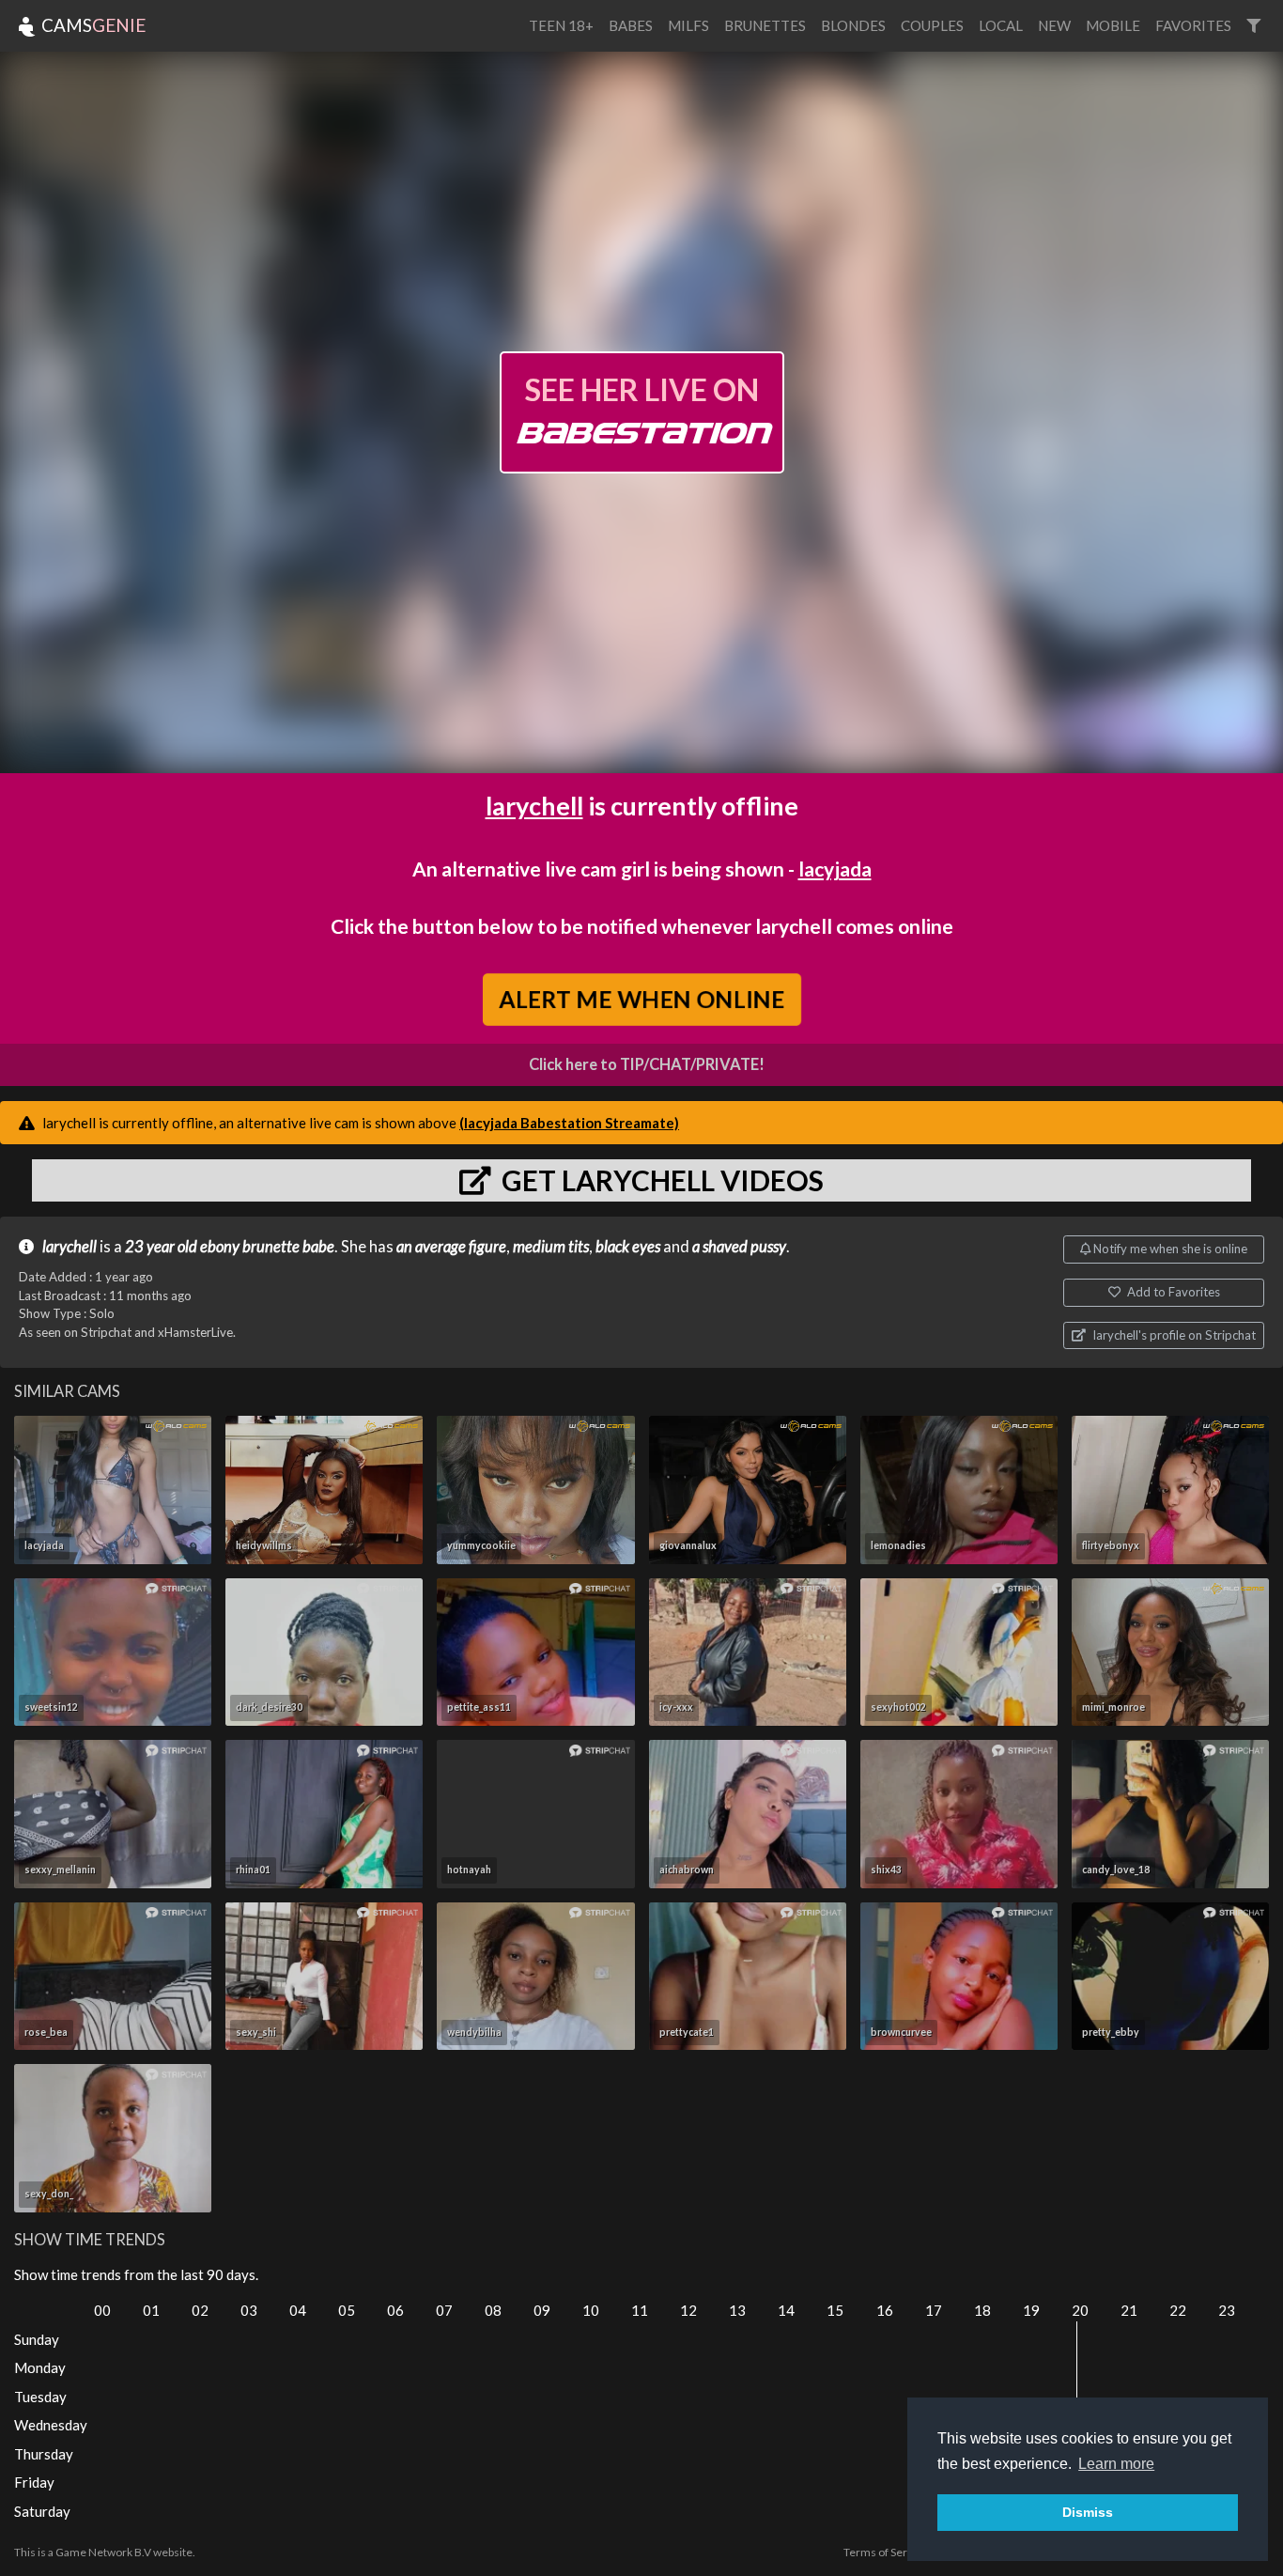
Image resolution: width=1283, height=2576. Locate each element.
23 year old (161, 1247)
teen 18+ (561, 25)
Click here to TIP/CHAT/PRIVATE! (647, 1064)
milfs (688, 25)
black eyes (628, 1247)
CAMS (92, 25)
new (1054, 25)
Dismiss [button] (1088, 2512)
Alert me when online (642, 999)
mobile (1113, 25)
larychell (534, 806)
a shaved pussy (739, 1247)
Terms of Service (886, 2552)
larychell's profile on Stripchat (1173, 1335)
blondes (853, 25)
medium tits (551, 1247)
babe (318, 1247)
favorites (1193, 25)
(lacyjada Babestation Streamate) (569, 1123)
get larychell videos (660, 1180)
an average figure (451, 1247)
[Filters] (1253, 26)
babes (631, 25)
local (1001, 25)
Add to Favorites (1172, 1292)
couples (932, 25)
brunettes (765, 25)
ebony (220, 1247)
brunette (271, 1247)
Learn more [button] (1116, 2464)
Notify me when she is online (1169, 1249)
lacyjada (835, 869)
